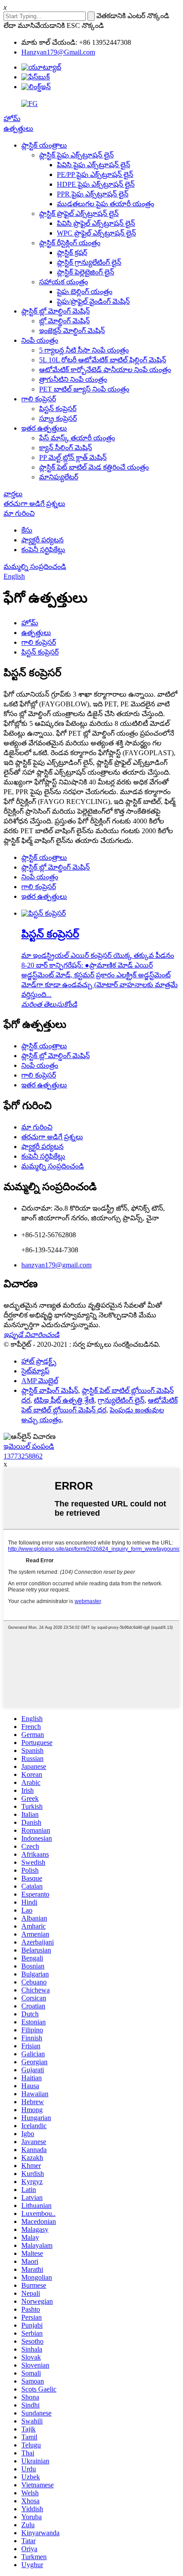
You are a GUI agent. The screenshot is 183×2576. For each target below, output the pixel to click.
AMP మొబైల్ (40, 1381)
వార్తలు (13, 494)
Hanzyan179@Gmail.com (58, 52)
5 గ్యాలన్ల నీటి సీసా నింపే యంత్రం (84, 350)
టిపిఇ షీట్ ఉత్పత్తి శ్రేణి (64, 1400)
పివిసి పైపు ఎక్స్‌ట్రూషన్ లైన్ (93, 165)
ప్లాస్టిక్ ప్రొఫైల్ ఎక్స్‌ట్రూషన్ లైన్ (79, 214)
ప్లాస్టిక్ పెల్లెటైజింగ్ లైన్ (86, 272)
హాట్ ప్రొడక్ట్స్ (39, 1361)
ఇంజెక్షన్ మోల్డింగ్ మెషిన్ (72, 331)
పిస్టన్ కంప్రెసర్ (58, 409)
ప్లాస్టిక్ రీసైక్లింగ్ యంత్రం (70, 243)
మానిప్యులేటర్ (59, 477)
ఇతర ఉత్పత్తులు (44, 428)
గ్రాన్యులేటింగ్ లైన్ (121, 1400)
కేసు (27, 530)
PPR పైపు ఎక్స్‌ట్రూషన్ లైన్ (93, 194)
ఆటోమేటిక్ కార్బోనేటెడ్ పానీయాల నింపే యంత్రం (105, 370)
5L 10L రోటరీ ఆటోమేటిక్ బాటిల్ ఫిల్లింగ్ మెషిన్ (103, 360)
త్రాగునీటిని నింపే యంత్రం (73, 379)
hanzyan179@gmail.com (56, 1265)
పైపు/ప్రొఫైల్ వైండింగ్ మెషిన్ (93, 301)
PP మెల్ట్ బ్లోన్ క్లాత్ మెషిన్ (73, 457)
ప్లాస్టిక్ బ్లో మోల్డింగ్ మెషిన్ (56, 311)
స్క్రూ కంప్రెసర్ (58, 418)
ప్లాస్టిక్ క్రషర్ (72, 253)
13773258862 (23, 1456)
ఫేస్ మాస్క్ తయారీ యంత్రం (77, 438)
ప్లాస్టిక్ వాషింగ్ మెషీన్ (50, 1390)
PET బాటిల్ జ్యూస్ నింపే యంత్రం (84, 389)
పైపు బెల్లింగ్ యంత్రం (85, 292)
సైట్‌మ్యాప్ (35, 1371)
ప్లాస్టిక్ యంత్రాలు (44, 145)
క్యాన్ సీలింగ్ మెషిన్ (66, 448)
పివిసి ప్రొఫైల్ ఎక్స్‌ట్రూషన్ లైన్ (96, 223)
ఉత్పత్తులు (18, 128)
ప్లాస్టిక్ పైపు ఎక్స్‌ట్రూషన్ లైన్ (76, 155)
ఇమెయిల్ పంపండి (29, 1446)
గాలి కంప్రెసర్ (39, 399)
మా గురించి (19, 513)
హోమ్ (12, 119)
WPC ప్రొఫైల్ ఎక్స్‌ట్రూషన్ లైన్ (96, 233)
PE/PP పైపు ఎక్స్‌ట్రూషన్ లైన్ (95, 174)
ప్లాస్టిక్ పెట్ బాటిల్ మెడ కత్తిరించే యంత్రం (94, 467)
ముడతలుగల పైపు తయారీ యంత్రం (105, 204)
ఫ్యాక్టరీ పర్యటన (42, 540)
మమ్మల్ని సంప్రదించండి (35, 567)
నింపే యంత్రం (40, 340)
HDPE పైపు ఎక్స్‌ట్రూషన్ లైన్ (96, 184)
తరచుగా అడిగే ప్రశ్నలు (34, 504)
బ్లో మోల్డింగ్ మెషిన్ (64, 321)
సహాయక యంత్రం (64, 282)
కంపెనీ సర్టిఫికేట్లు (43, 550)
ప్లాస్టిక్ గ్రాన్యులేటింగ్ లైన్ (89, 262)
